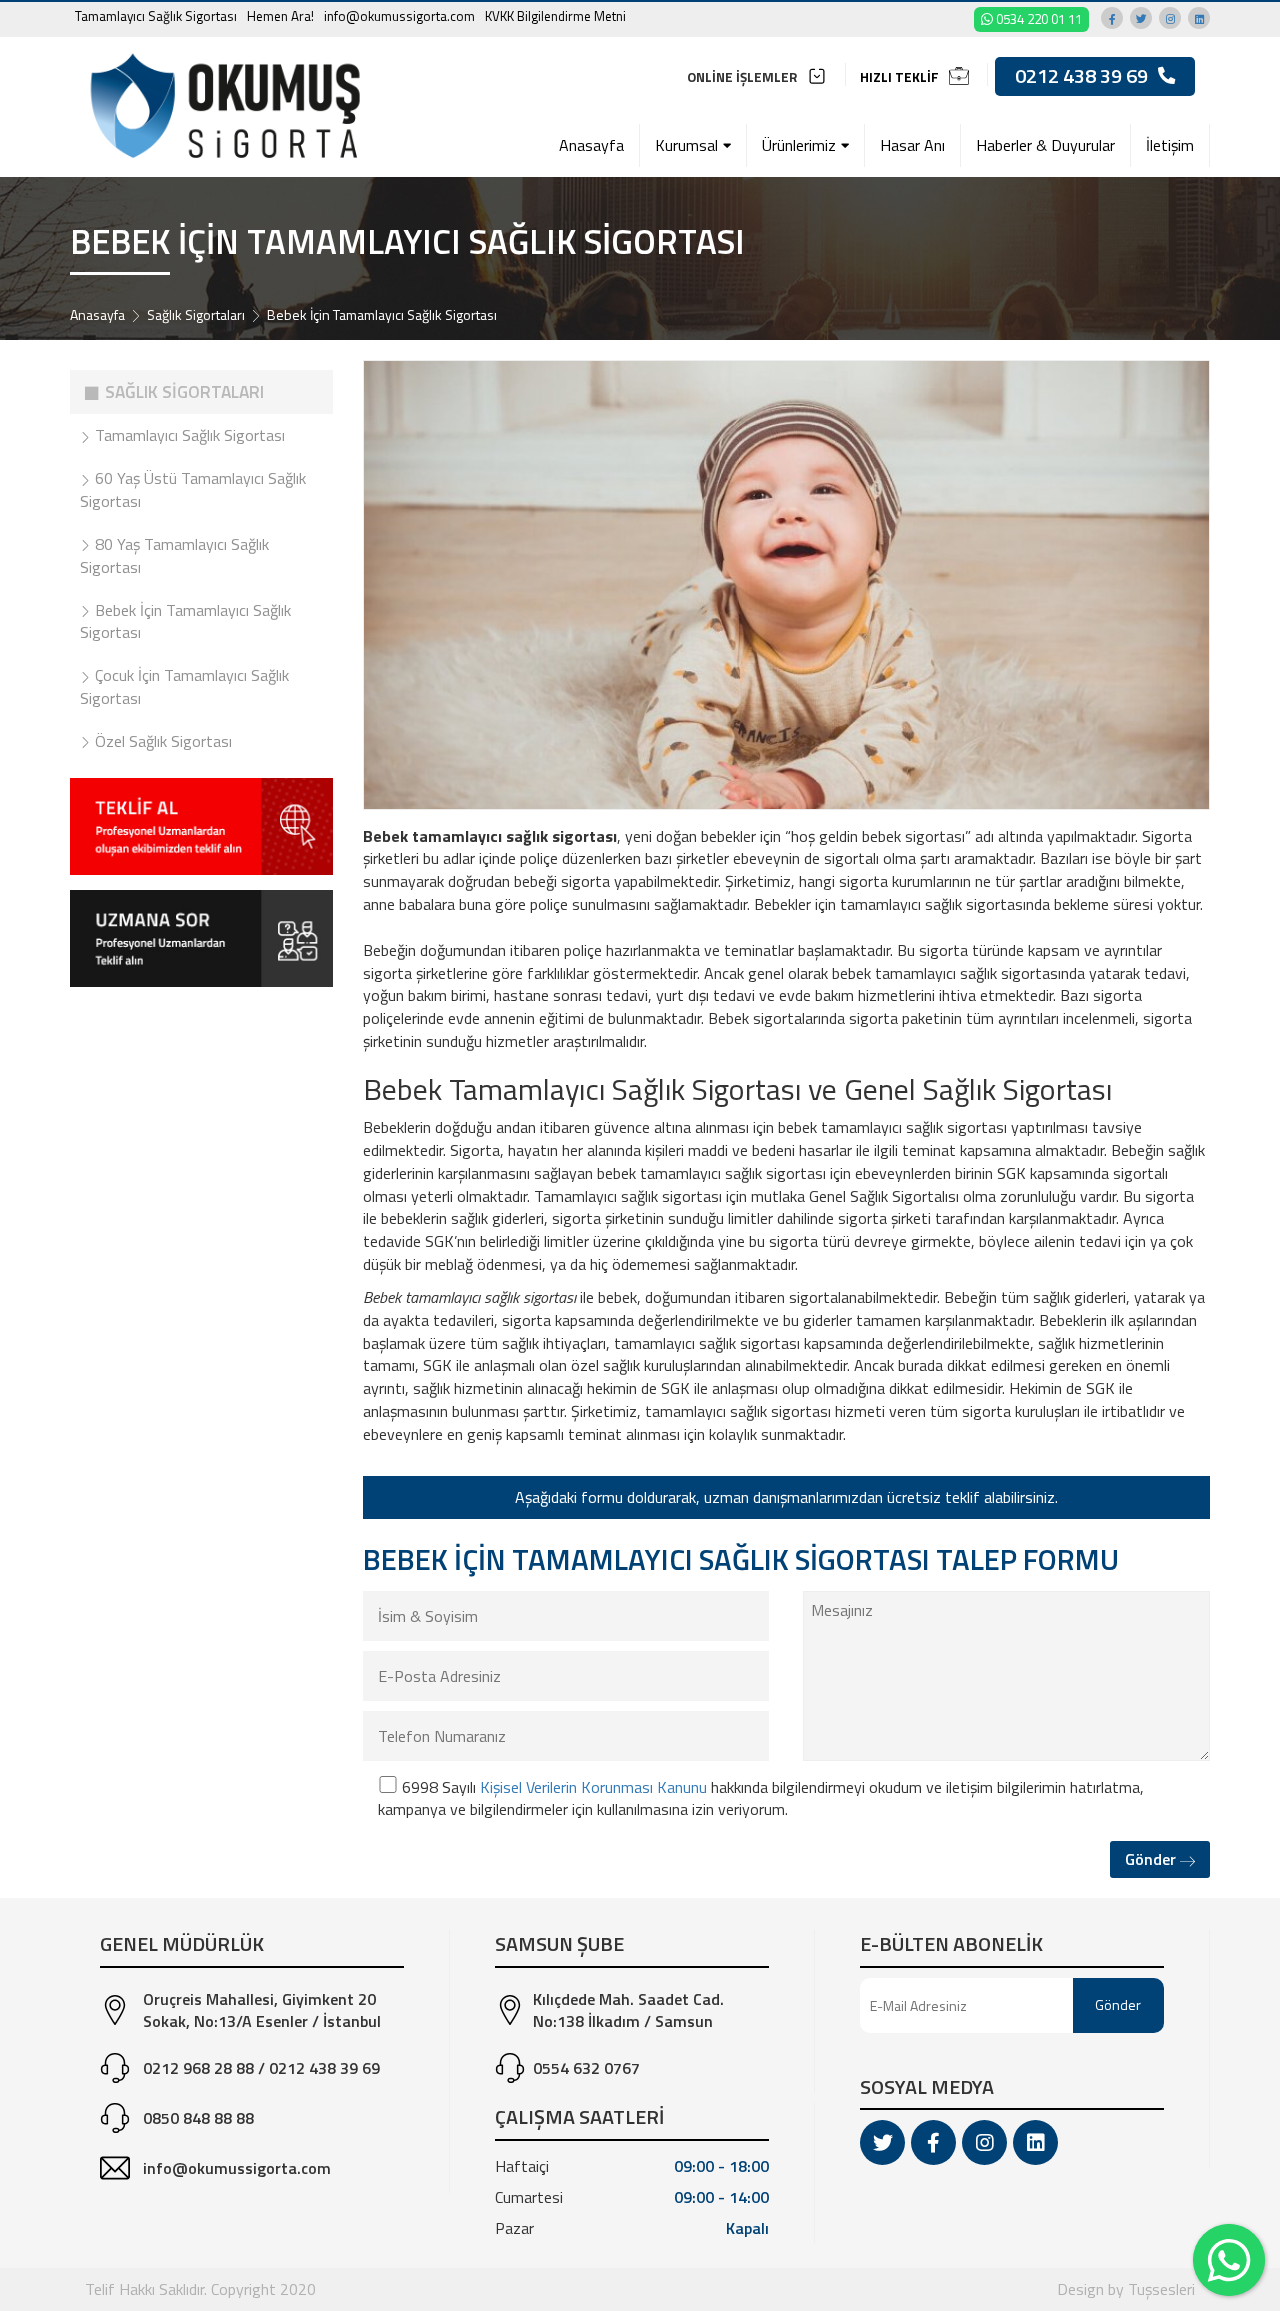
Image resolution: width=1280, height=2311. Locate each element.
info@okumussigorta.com (399, 16)
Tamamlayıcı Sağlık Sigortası (156, 16)
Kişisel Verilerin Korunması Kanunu (593, 1787)
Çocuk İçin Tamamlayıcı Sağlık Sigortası (184, 686)
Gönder (1152, 1859)
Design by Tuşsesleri (1126, 2289)
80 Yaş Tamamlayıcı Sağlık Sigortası (174, 555)
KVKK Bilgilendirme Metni (555, 16)
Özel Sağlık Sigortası (161, 741)
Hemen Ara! (280, 16)
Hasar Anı (912, 145)
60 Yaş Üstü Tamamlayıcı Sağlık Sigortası (193, 489)
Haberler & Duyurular (1045, 145)
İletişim (1170, 145)
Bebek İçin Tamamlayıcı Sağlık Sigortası (185, 621)
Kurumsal (686, 145)
